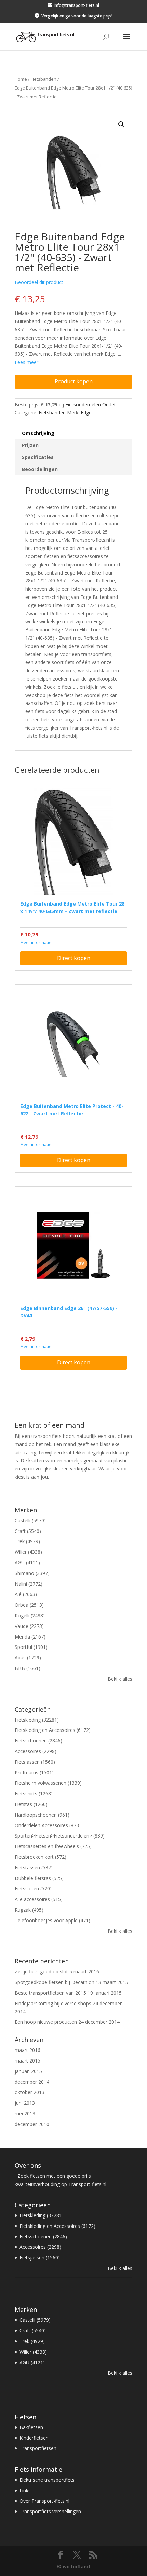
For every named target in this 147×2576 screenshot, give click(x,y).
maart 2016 (28, 2050)
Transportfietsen (38, 2448)
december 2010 (32, 2124)
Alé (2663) (26, 1594)
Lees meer (26, 362)
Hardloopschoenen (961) (42, 1815)
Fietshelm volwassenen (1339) (48, 1783)
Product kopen (74, 381)
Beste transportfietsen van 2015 (50, 1993)
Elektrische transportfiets (47, 2480)
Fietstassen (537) (34, 1868)
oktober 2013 (30, 2092)
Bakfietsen (31, 2427)
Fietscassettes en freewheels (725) (53, 1846)
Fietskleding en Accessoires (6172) (53, 1730)
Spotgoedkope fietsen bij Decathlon (55, 1982)
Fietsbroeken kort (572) (41, 1857)
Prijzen (30, 445)
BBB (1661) (28, 1668)
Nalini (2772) (29, 1584)
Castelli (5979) (30, 1520)
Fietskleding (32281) (37, 1720)
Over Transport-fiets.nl (44, 2501)
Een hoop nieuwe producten (46, 2022)
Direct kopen (74, 958)
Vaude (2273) (29, 1626)
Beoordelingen (40, 469)
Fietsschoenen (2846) (38, 1741)
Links (25, 2490)
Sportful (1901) (31, 1647)
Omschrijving (38, 433)
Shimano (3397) (32, 1573)
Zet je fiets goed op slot (41, 1971)
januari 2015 (28, 2071)
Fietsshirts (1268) (34, 1793)
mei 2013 (25, 2113)
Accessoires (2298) (36, 1751)
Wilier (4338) (28, 1552)
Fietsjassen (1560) (35, 1762)
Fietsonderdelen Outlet (91, 405)
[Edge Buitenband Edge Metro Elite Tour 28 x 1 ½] (73, 841)
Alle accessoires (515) (39, 1899)
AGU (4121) (27, 1563)
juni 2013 (25, 2103)
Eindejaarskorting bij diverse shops (53, 2003)
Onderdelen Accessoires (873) (48, 1825)
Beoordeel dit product (39, 282)
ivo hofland (76, 2567)
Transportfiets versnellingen (50, 2511)
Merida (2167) (30, 1637)
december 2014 (32, 2082)
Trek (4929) (27, 1541)
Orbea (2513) (29, 1605)
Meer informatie (36, 942)
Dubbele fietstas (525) (39, 1878)
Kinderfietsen (34, 2438)
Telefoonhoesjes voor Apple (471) (52, 1920)
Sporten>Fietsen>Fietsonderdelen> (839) (60, 1836)
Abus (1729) (28, 1658)
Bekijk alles (120, 1679)
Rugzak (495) (29, 1910)
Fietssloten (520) (33, 1888)
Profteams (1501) (34, 1773)
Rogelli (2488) (30, 1615)
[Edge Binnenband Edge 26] (73, 1245)
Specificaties (38, 457)
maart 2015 (28, 2061)
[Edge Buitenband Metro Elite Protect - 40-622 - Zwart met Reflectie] (73, 1043)
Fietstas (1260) (31, 1804)
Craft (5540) (28, 1531)
